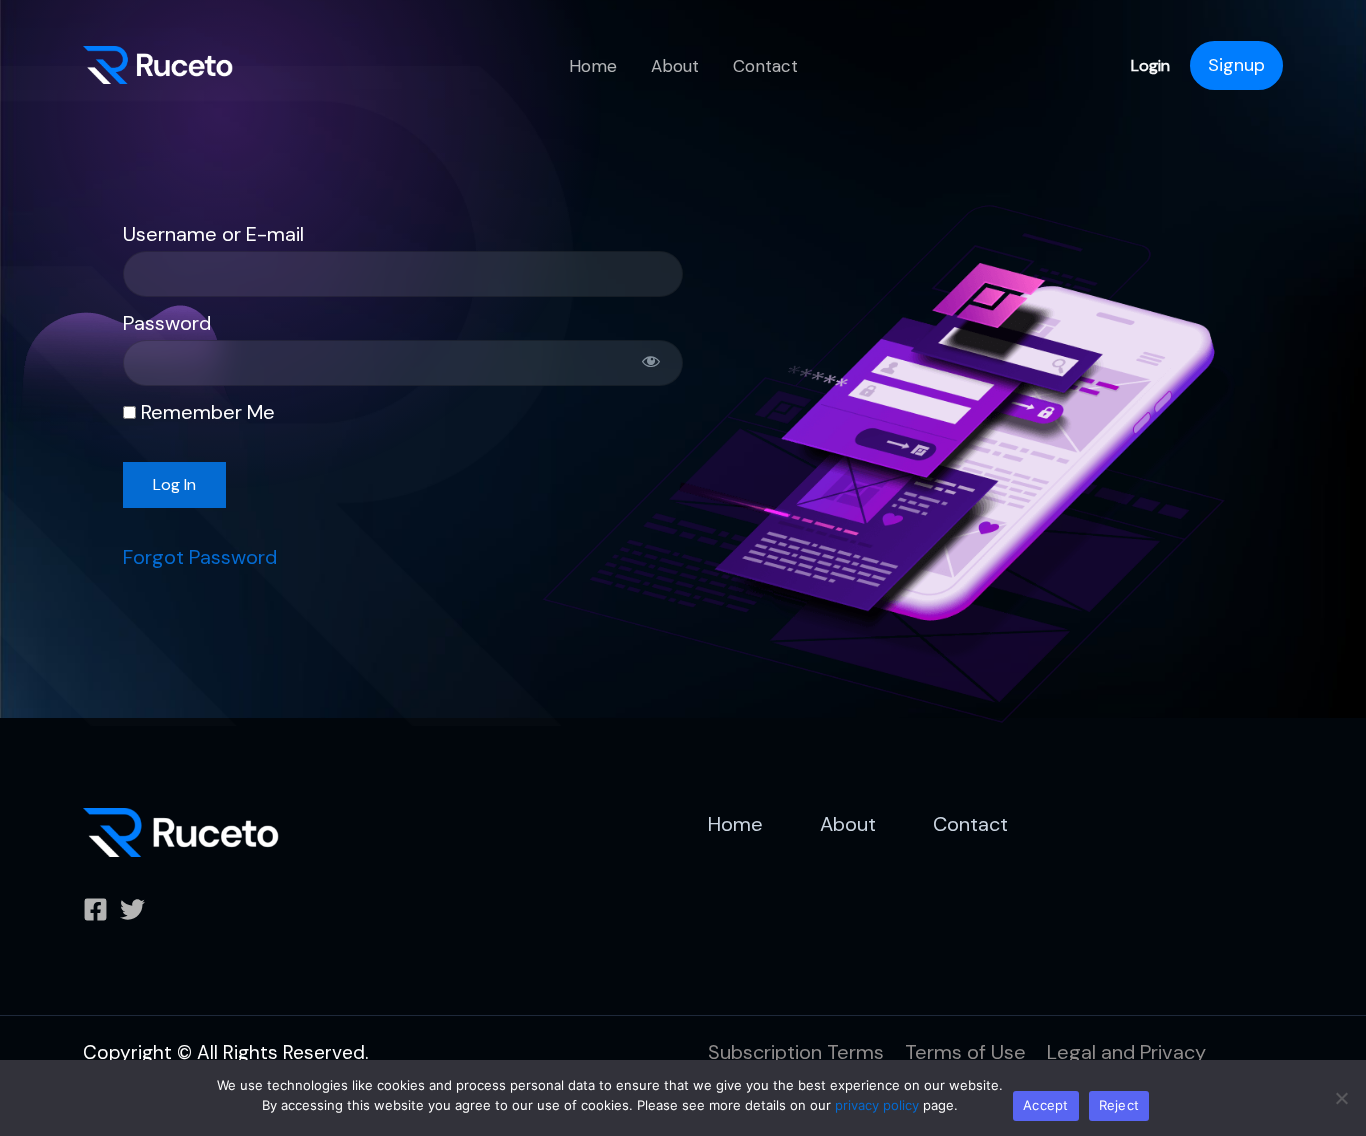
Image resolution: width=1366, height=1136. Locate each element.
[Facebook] (95, 909)
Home (593, 66)
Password (167, 323)
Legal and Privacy (1126, 1052)
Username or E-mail (213, 234)
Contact (765, 66)
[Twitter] (132, 909)
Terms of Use (965, 1052)
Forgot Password (200, 557)
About (675, 66)
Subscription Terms (796, 1052)
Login (1150, 65)
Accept (1046, 1105)
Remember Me (205, 412)
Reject (1119, 1105)
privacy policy (877, 1105)
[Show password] (651, 363)
